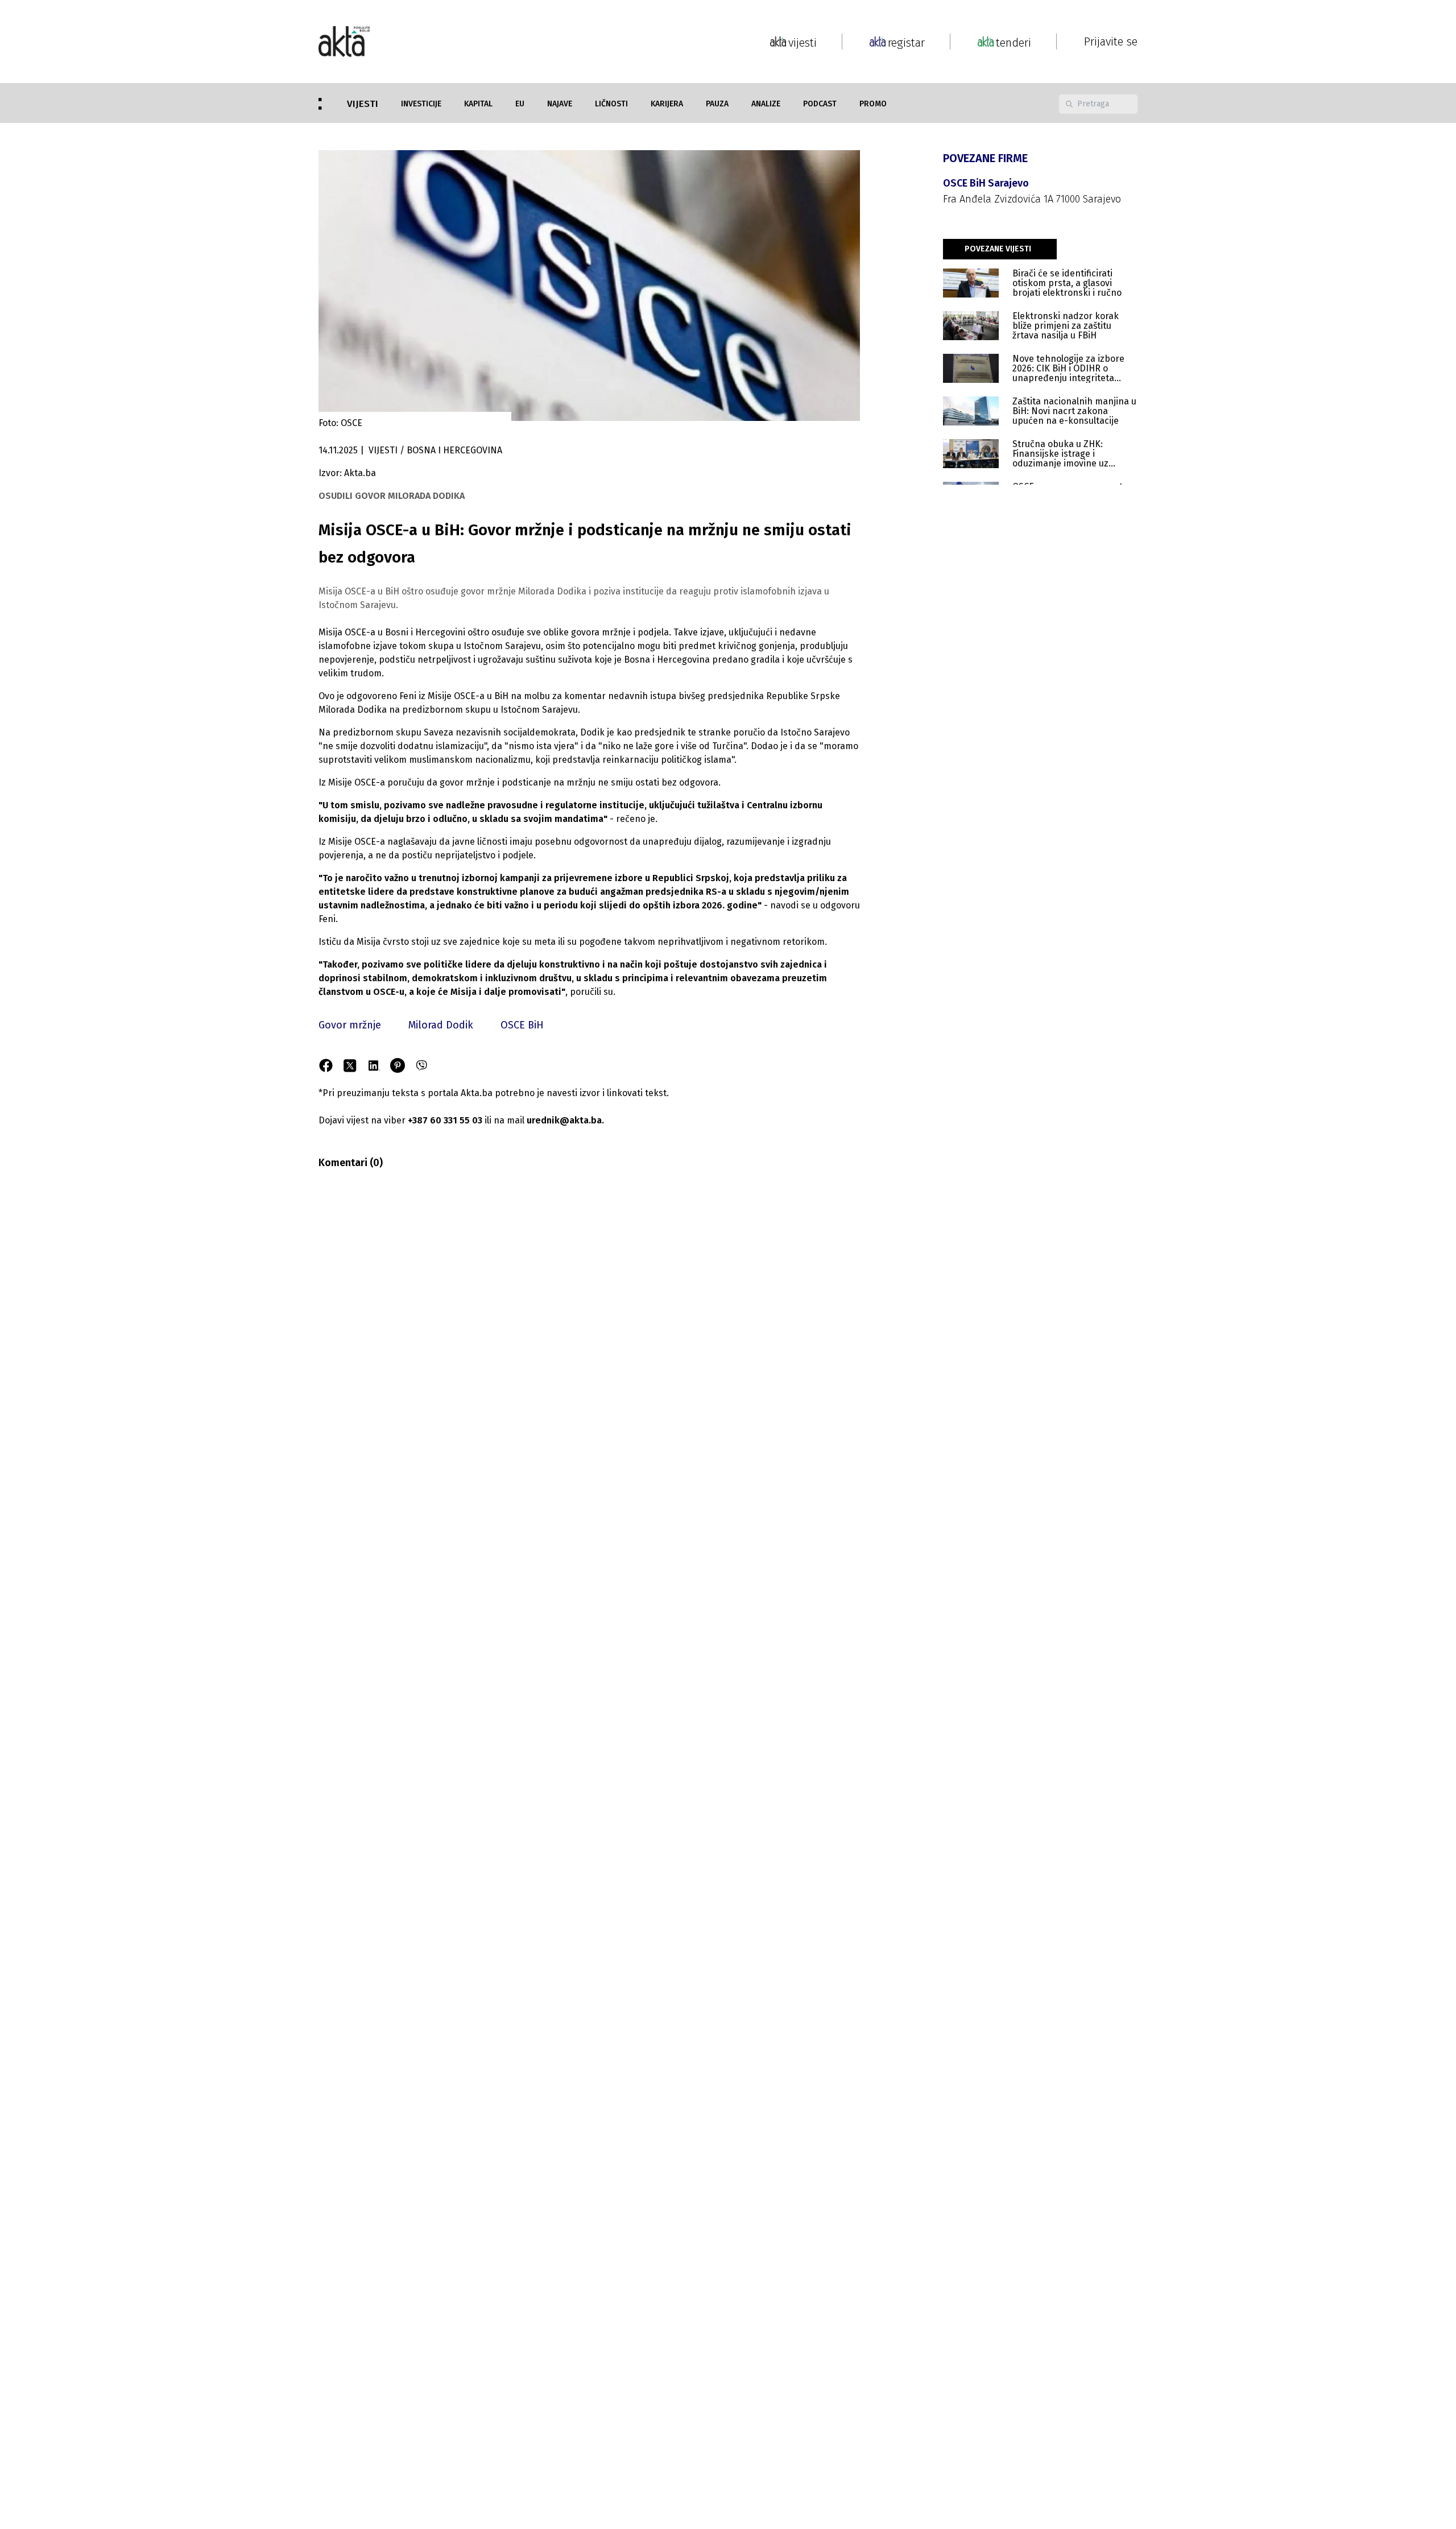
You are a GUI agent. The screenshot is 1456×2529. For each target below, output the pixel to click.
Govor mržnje (350, 1025)
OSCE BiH (522, 1025)
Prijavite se (1111, 42)
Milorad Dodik (441, 1025)
